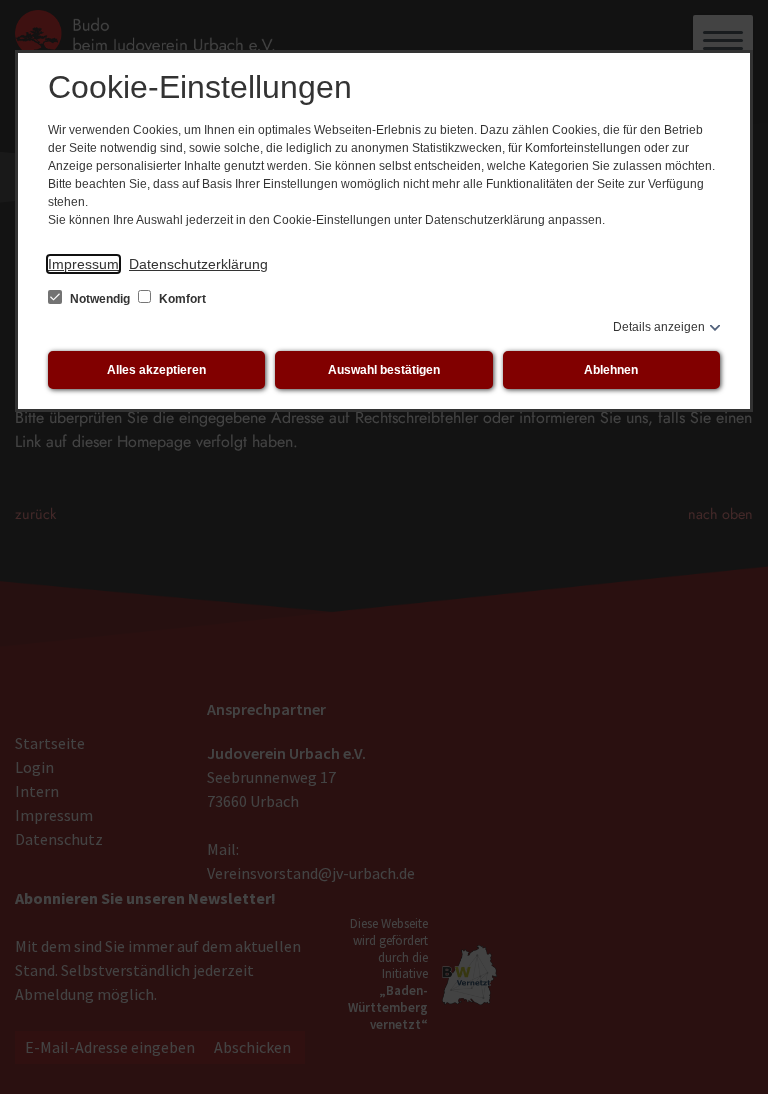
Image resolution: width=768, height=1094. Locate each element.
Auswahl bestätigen (384, 370)
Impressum (83, 264)
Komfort (181, 299)
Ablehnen (611, 370)
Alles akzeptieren (156, 370)
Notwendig (100, 299)
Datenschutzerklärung (198, 264)
